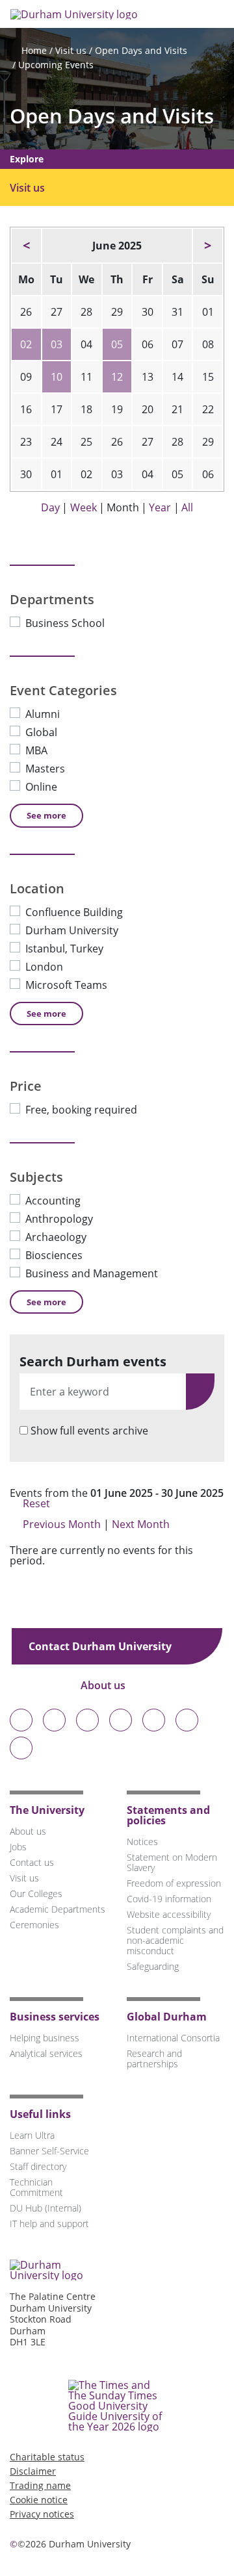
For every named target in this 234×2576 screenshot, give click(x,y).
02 (26, 344)
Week (84, 507)
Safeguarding (153, 1966)
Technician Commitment (36, 2187)
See (46, 815)
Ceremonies (34, 1925)
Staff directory (38, 2166)
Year (160, 507)
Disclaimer (33, 2471)
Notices (142, 1842)
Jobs (18, 1847)
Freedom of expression (174, 1883)
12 (117, 377)
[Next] (208, 246)
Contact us (32, 1862)
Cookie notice (39, 2500)
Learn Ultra (32, 2135)
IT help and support (49, 2224)
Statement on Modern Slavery (172, 1862)
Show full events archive (89, 1431)
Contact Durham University (101, 1646)
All (187, 507)
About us (104, 1685)
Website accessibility (169, 1914)
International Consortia (173, 2038)
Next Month (142, 1524)
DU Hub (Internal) (45, 2208)
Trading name (40, 2485)
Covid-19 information (169, 1899)
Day (50, 507)
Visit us (71, 50)
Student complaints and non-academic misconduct (175, 1940)
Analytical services (46, 2053)
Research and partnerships (154, 2059)
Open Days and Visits (141, 50)
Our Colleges (36, 1894)
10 (57, 377)
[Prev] (26, 246)
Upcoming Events (56, 65)
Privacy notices (42, 2514)
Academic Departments (58, 1909)
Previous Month (62, 1524)
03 (57, 344)
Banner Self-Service (49, 2151)
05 (117, 344)
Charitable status (47, 2457)
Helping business (45, 2038)
